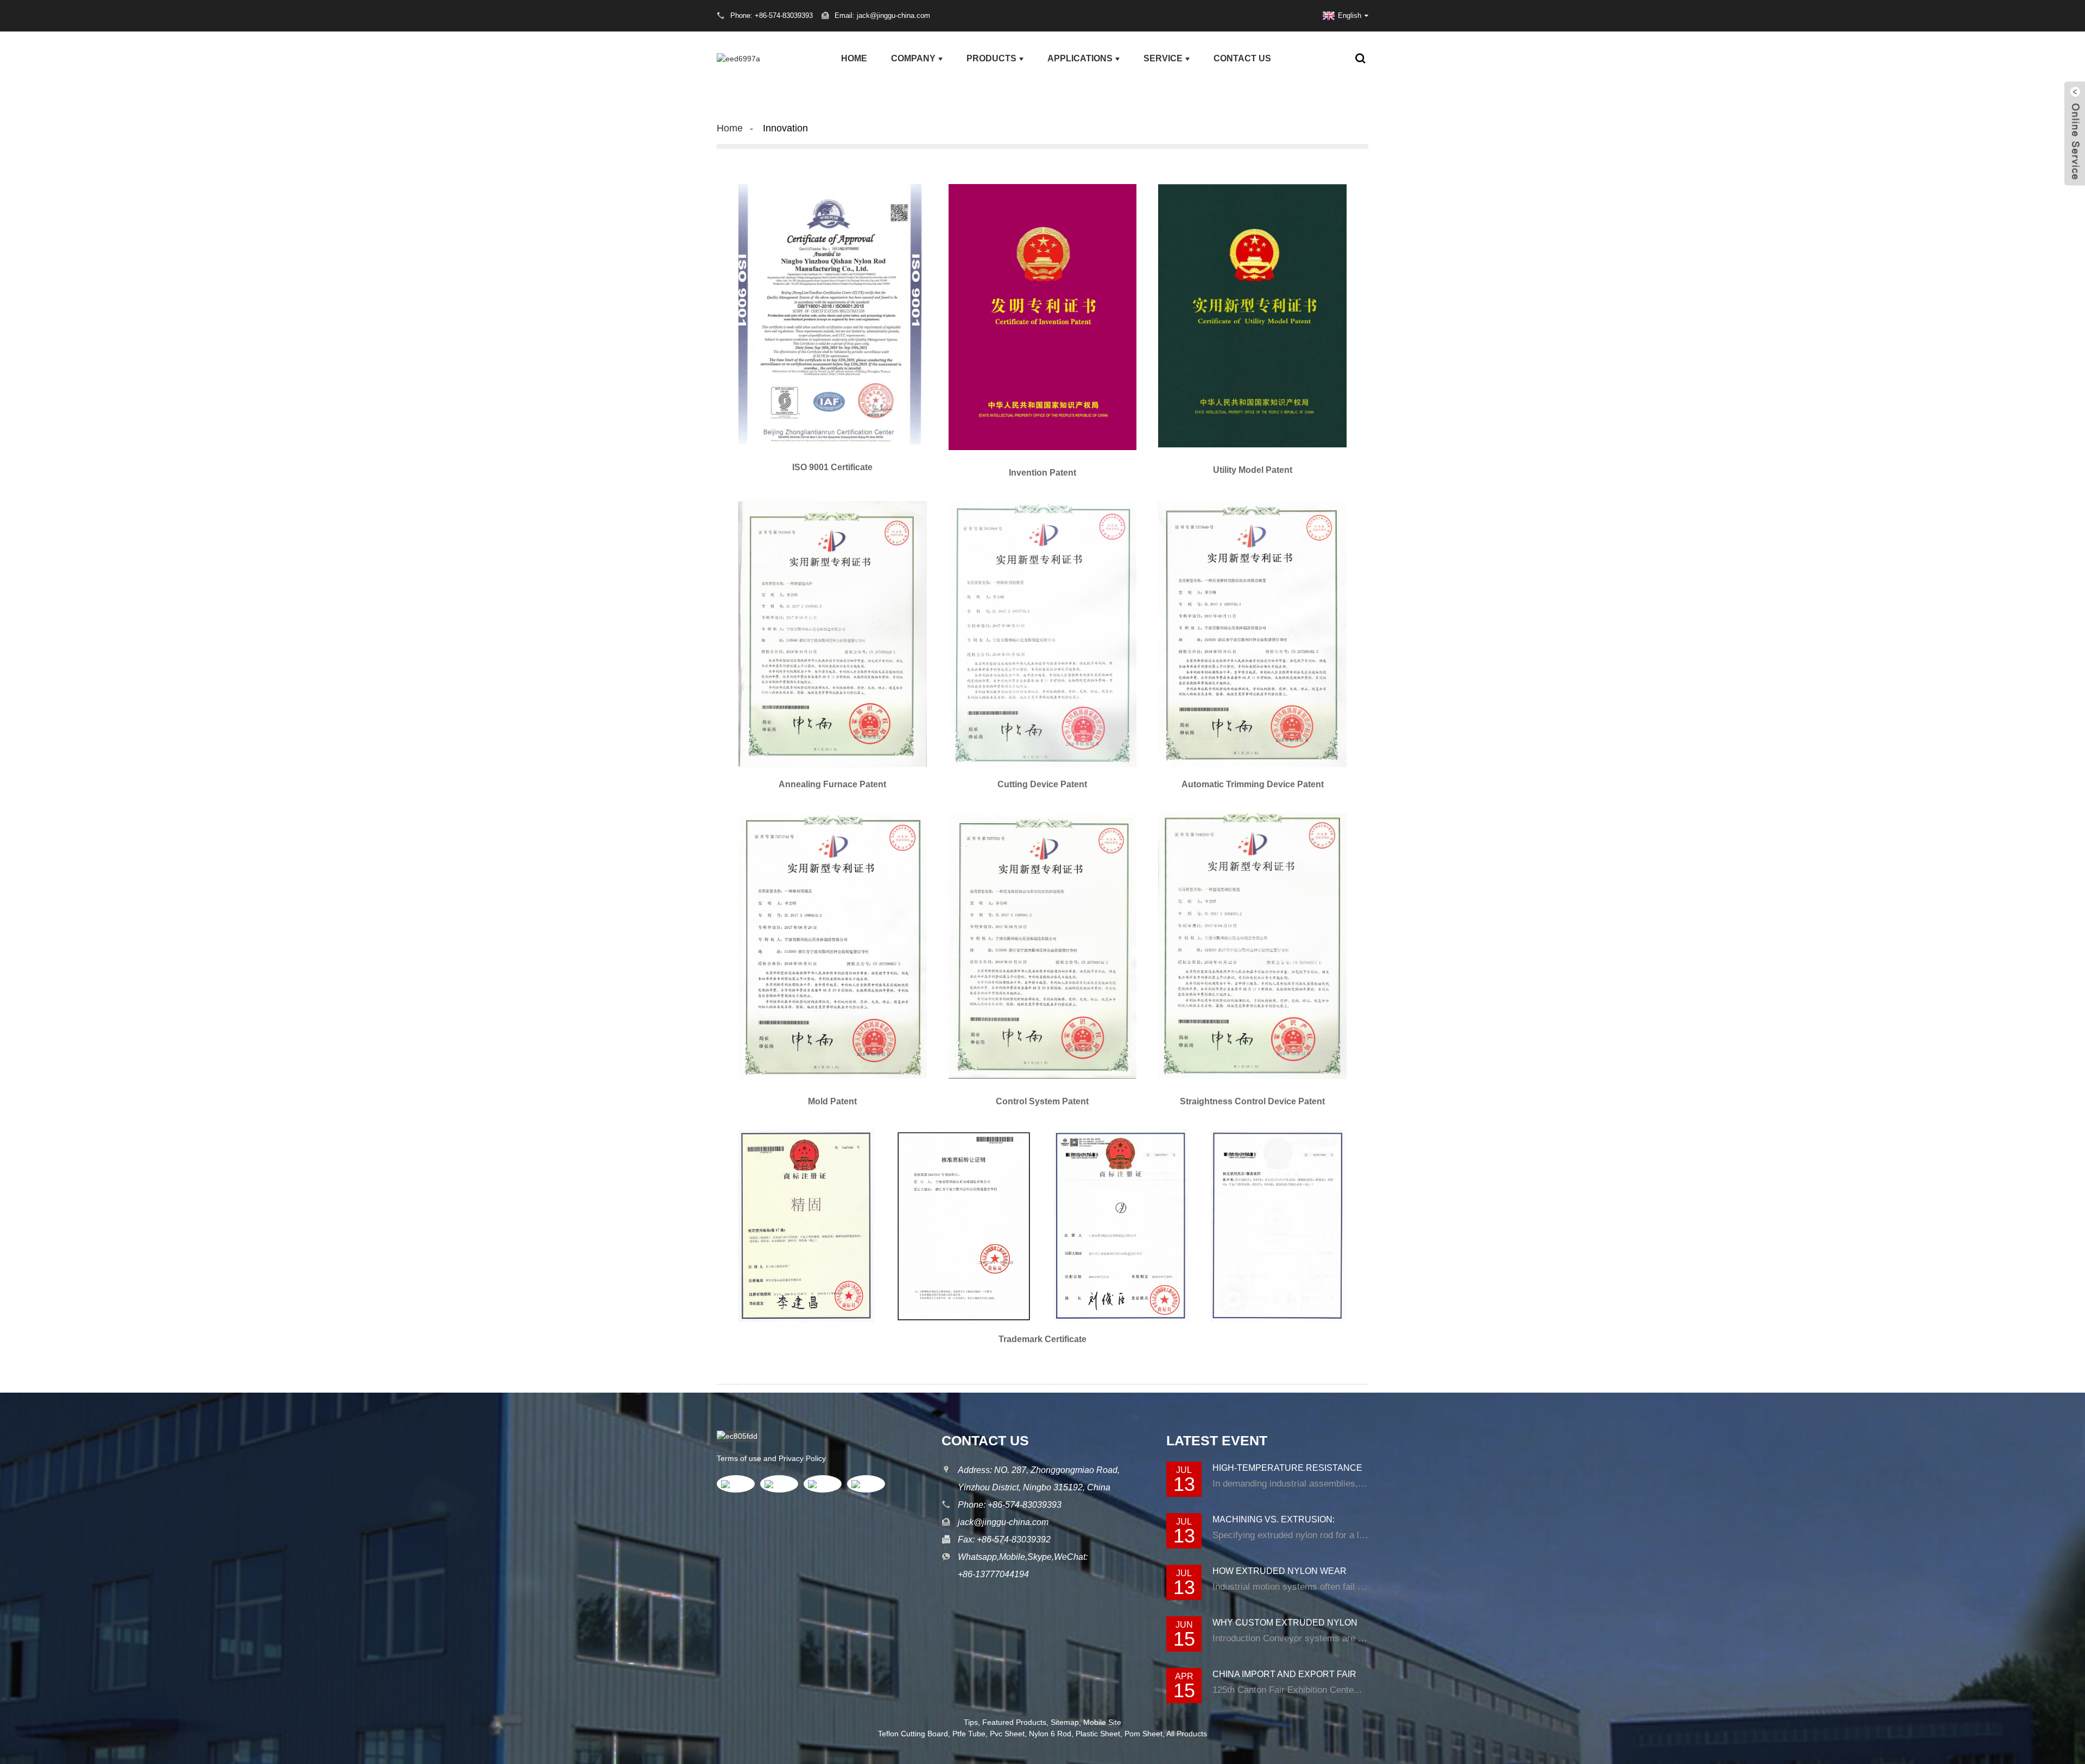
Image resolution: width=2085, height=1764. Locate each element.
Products (991, 58)
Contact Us (1242, 58)
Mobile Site (1102, 1722)
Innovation (785, 128)
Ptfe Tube (969, 1734)
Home (854, 58)
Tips (971, 1722)
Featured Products (1014, 1722)
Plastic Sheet (1098, 1734)
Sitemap (1065, 1722)
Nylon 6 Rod (1050, 1734)
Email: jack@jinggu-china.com (882, 15)
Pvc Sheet (1007, 1734)
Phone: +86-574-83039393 (1010, 1505)
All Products (1187, 1734)
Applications (1080, 58)
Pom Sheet (1143, 1734)
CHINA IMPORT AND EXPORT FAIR (1284, 1674)
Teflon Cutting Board (913, 1734)
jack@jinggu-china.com (1003, 1522)
